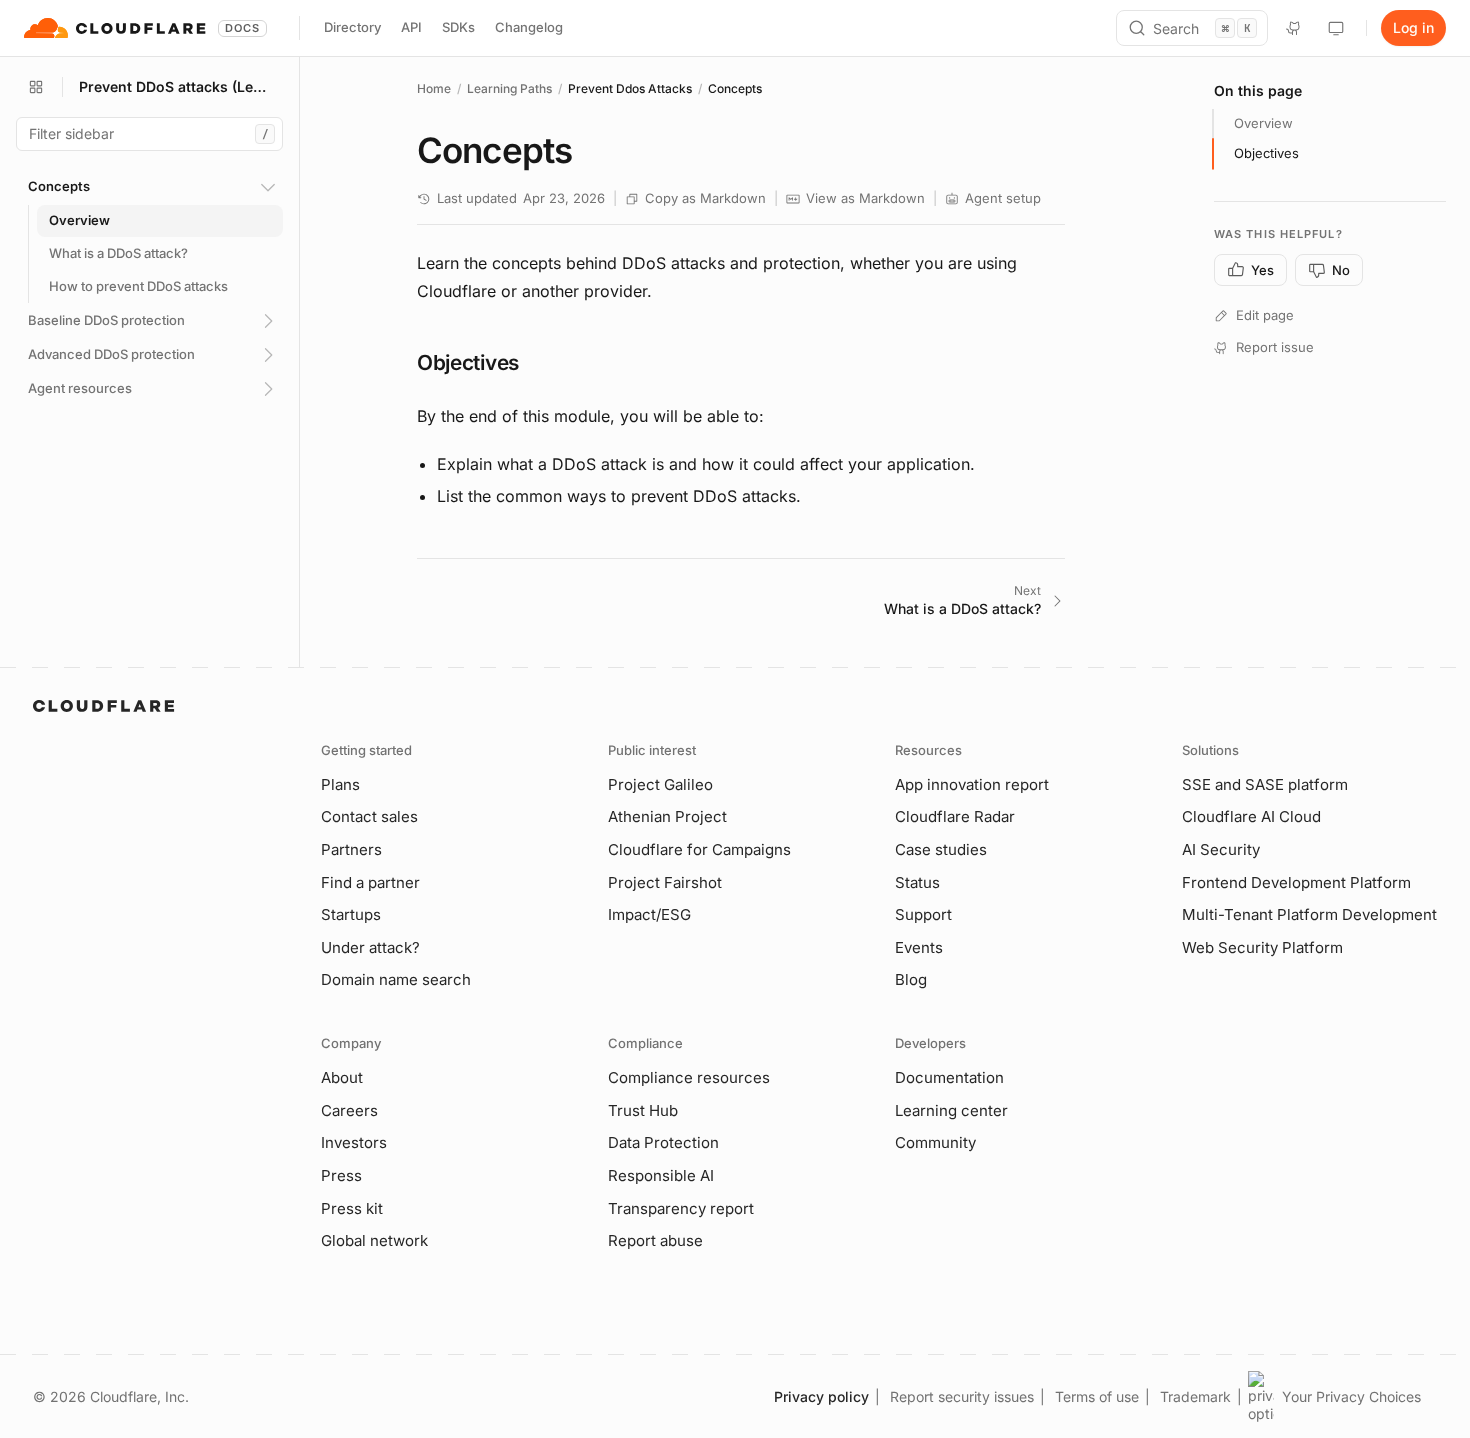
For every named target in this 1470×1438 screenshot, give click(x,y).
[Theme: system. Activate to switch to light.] (1336, 28)
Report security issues (962, 1396)
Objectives (1266, 153)
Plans (340, 784)
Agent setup (1003, 198)
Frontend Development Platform (1296, 882)
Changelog (529, 27)
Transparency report (681, 1208)
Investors (354, 1142)
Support (923, 914)
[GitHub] (1294, 28)
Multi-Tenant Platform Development (1309, 914)
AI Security (1221, 849)
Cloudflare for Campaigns (699, 849)
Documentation (949, 1077)
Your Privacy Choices (1351, 1396)
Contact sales (369, 816)
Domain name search (396, 979)
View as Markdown (865, 198)
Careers (349, 1110)
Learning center (951, 1110)
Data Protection (663, 1142)
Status (917, 882)
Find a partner (370, 882)
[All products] (36, 87)
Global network (374, 1240)
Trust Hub (643, 1110)
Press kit (352, 1208)
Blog (911, 979)
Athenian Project (667, 816)
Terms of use (1097, 1396)
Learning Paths (509, 88)
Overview (1263, 123)
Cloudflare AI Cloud (1251, 816)
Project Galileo (660, 784)
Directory (352, 27)
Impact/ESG (649, 914)
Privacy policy (821, 1396)
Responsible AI (661, 1175)
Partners (351, 849)
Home (434, 88)
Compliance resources (689, 1077)
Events (919, 947)
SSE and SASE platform (1265, 784)
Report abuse (655, 1240)
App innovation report (972, 784)
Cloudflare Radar (955, 816)
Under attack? (370, 947)
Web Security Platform (1262, 947)
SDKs (458, 27)
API (411, 27)
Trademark (1195, 1396)
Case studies (941, 849)
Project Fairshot (665, 882)
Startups (351, 914)
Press (341, 1175)
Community (935, 1142)
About (342, 1077)
